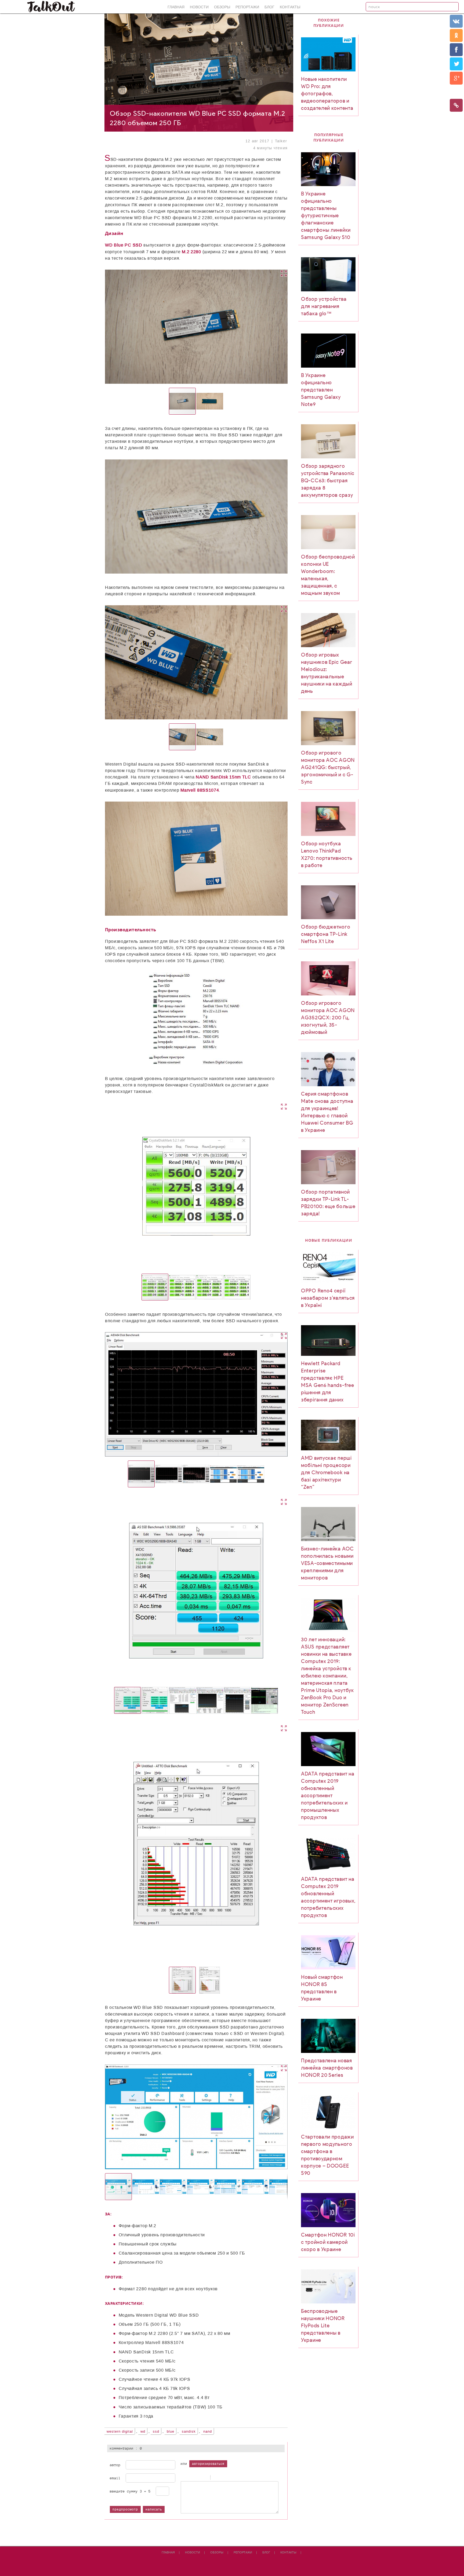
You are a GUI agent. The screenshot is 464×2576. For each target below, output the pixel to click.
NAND (208, 2432)
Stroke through (204, 2478)
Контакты (290, 7)
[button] (246, 327)
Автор (115, 2465)
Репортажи (247, 7)
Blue (171, 2432)
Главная (176, 7)
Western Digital (120, 2432)
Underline (197, 2478)
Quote (216, 2478)
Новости (199, 7)
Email (115, 2478)
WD (143, 2432)
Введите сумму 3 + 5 (130, 2491)
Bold (183, 2478)
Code (223, 2478)
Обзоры (222, 7)
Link (229, 2478)
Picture (236, 2478)
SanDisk (189, 2432)
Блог (269, 7)
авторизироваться (208, 2464)
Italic (190, 2478)
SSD (156, 2432)
